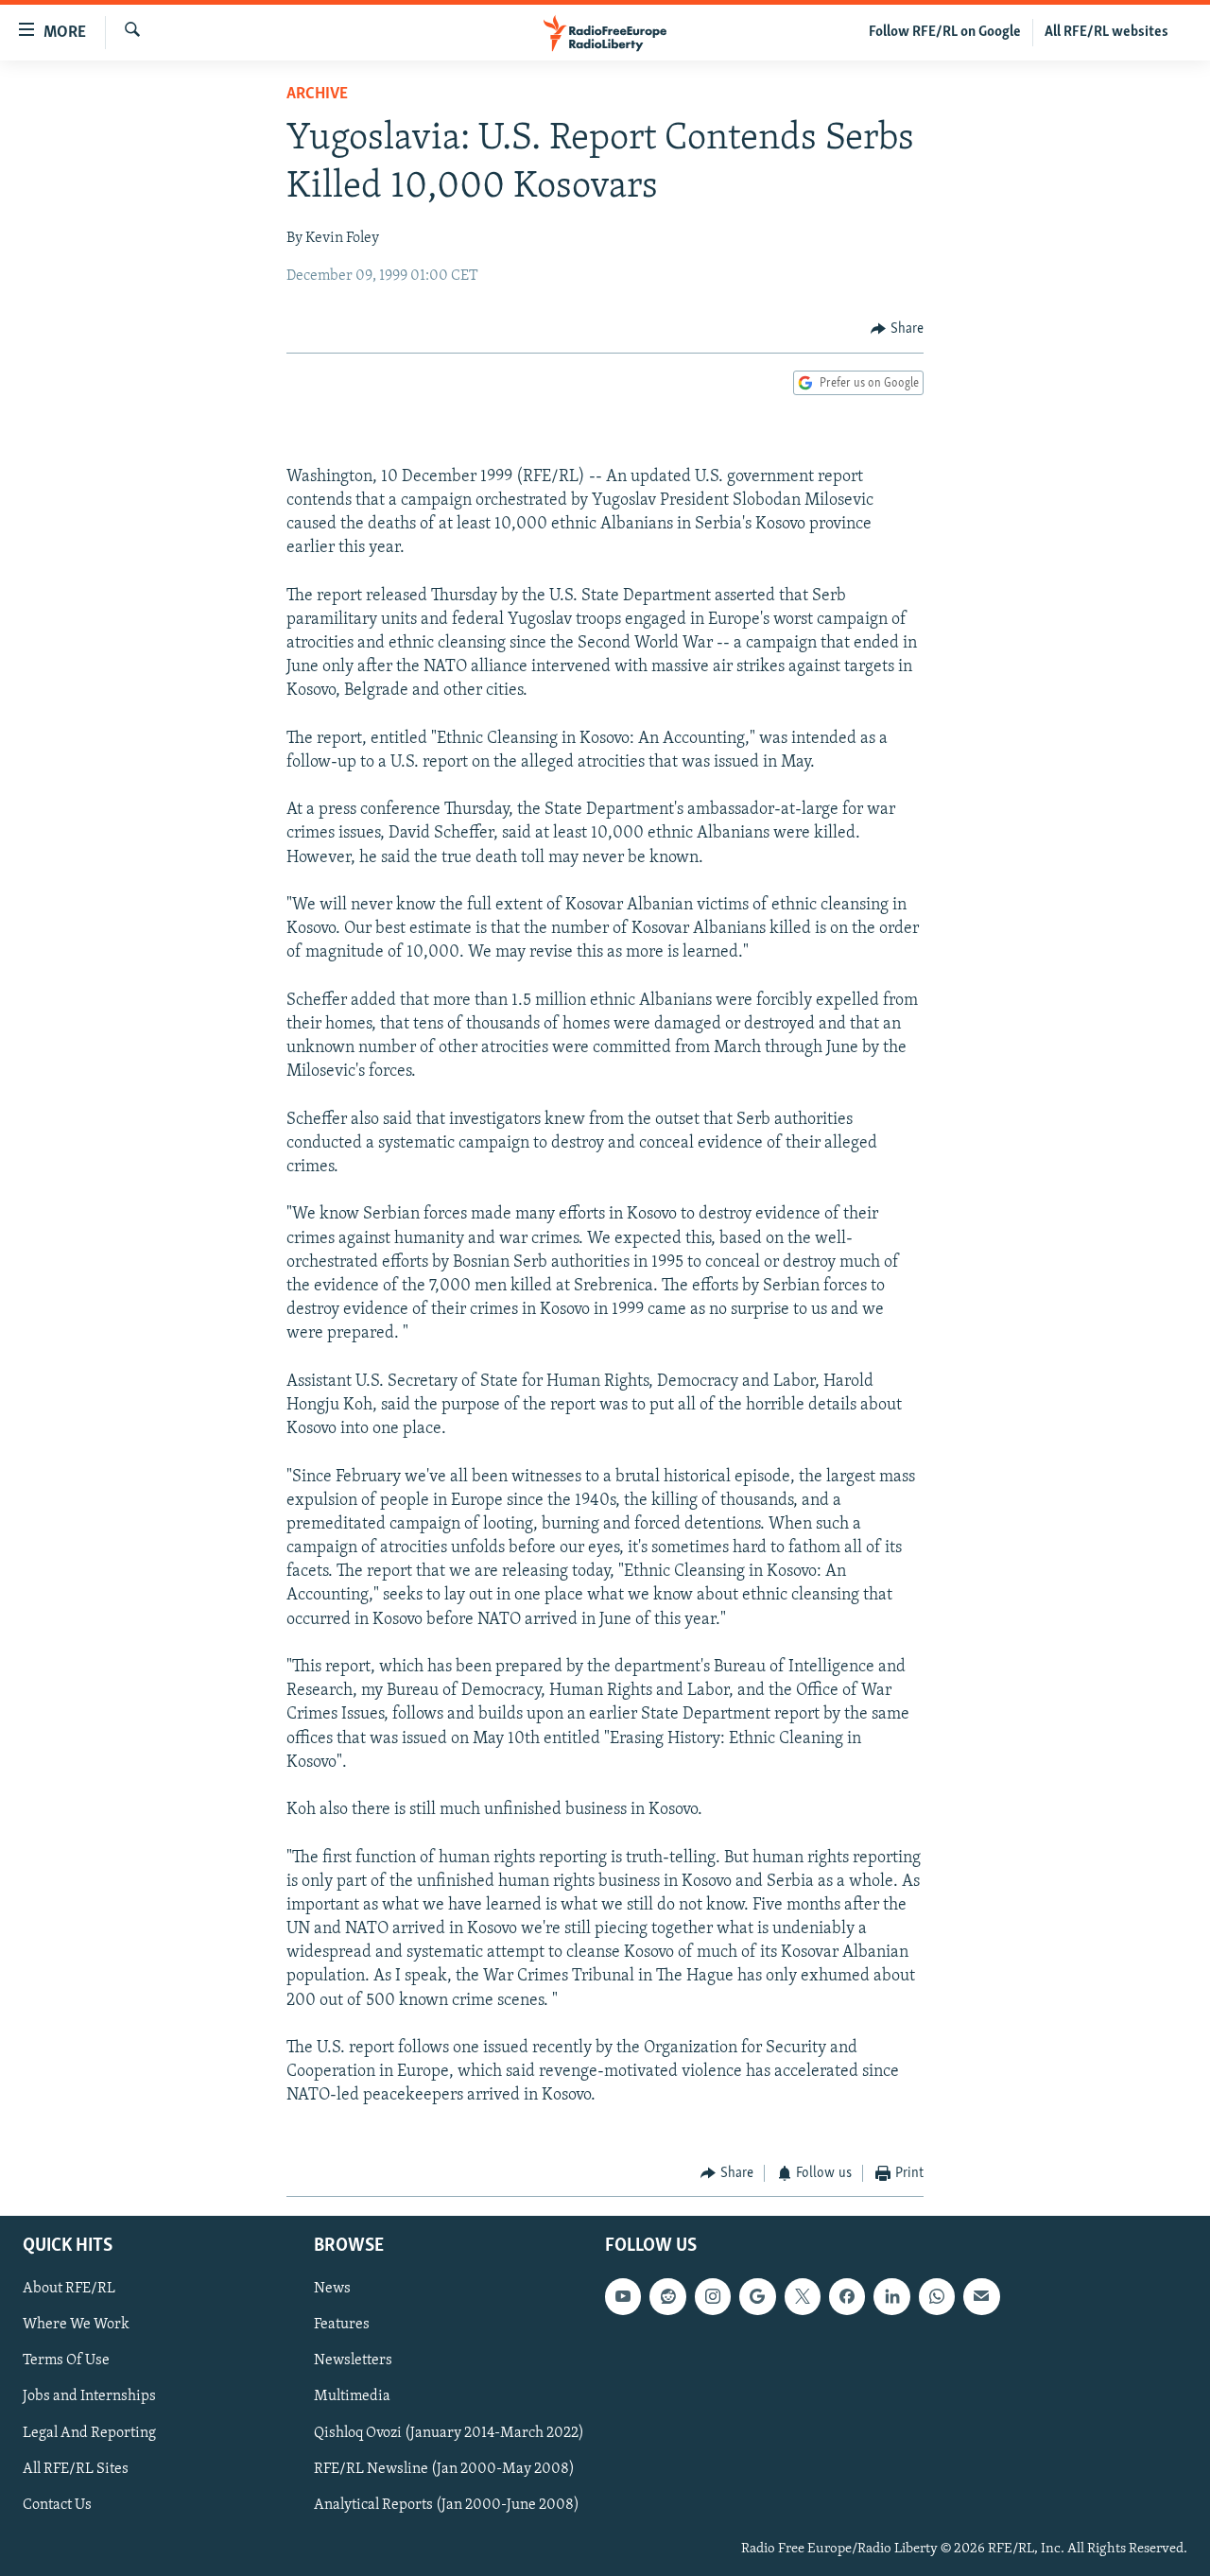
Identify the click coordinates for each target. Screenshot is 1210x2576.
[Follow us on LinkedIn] (891, 2297)
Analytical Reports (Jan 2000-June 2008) (447, 2505)
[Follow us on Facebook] (847, 2297)
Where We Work (76, 2325)
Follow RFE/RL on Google (945, 32)
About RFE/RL (69, 2290)
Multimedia (352, 2397)
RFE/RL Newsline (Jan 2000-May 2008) (444, 2469)
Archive (317, 95)
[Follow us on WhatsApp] (937, 2297)
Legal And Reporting (89, 2433)
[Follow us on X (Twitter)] (803, 2297)
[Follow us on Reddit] (667, 2297)
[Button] (897, 329)
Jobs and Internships (89, 2397)
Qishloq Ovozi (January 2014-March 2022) (449, 2433)
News (332, 2290)
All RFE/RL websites (1106, 32)
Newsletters (353, 2361)
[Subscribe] (981, 2297)
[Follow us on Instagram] (713, 2297)
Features (342, 2325)
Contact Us (57, 2505)
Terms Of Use (66, 2361)
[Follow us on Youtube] (623, 2297)
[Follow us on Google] (757, 2297)
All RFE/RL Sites (76, 2469)
